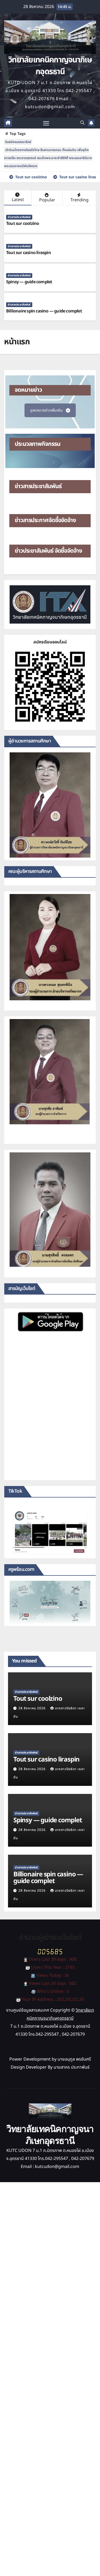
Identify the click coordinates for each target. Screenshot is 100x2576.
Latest (18, 200)
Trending (79, 200)
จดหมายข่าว (28, 390)
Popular (47, 200)
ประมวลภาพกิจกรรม (37, 444)
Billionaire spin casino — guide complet (44, 311)
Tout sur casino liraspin (29, 253)
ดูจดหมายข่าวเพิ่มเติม (46, 410)
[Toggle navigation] (46, 123)
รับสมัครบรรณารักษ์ (18, 142)
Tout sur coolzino (23, 224)
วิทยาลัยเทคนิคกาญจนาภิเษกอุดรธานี (50, 66)
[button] (82, 123)
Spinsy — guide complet (29, 282)
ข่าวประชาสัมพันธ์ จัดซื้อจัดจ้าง (48, 551)
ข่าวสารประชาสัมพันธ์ (19, 217)
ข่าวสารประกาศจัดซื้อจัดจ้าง (45, 520)
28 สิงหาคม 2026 (33, 1708)
